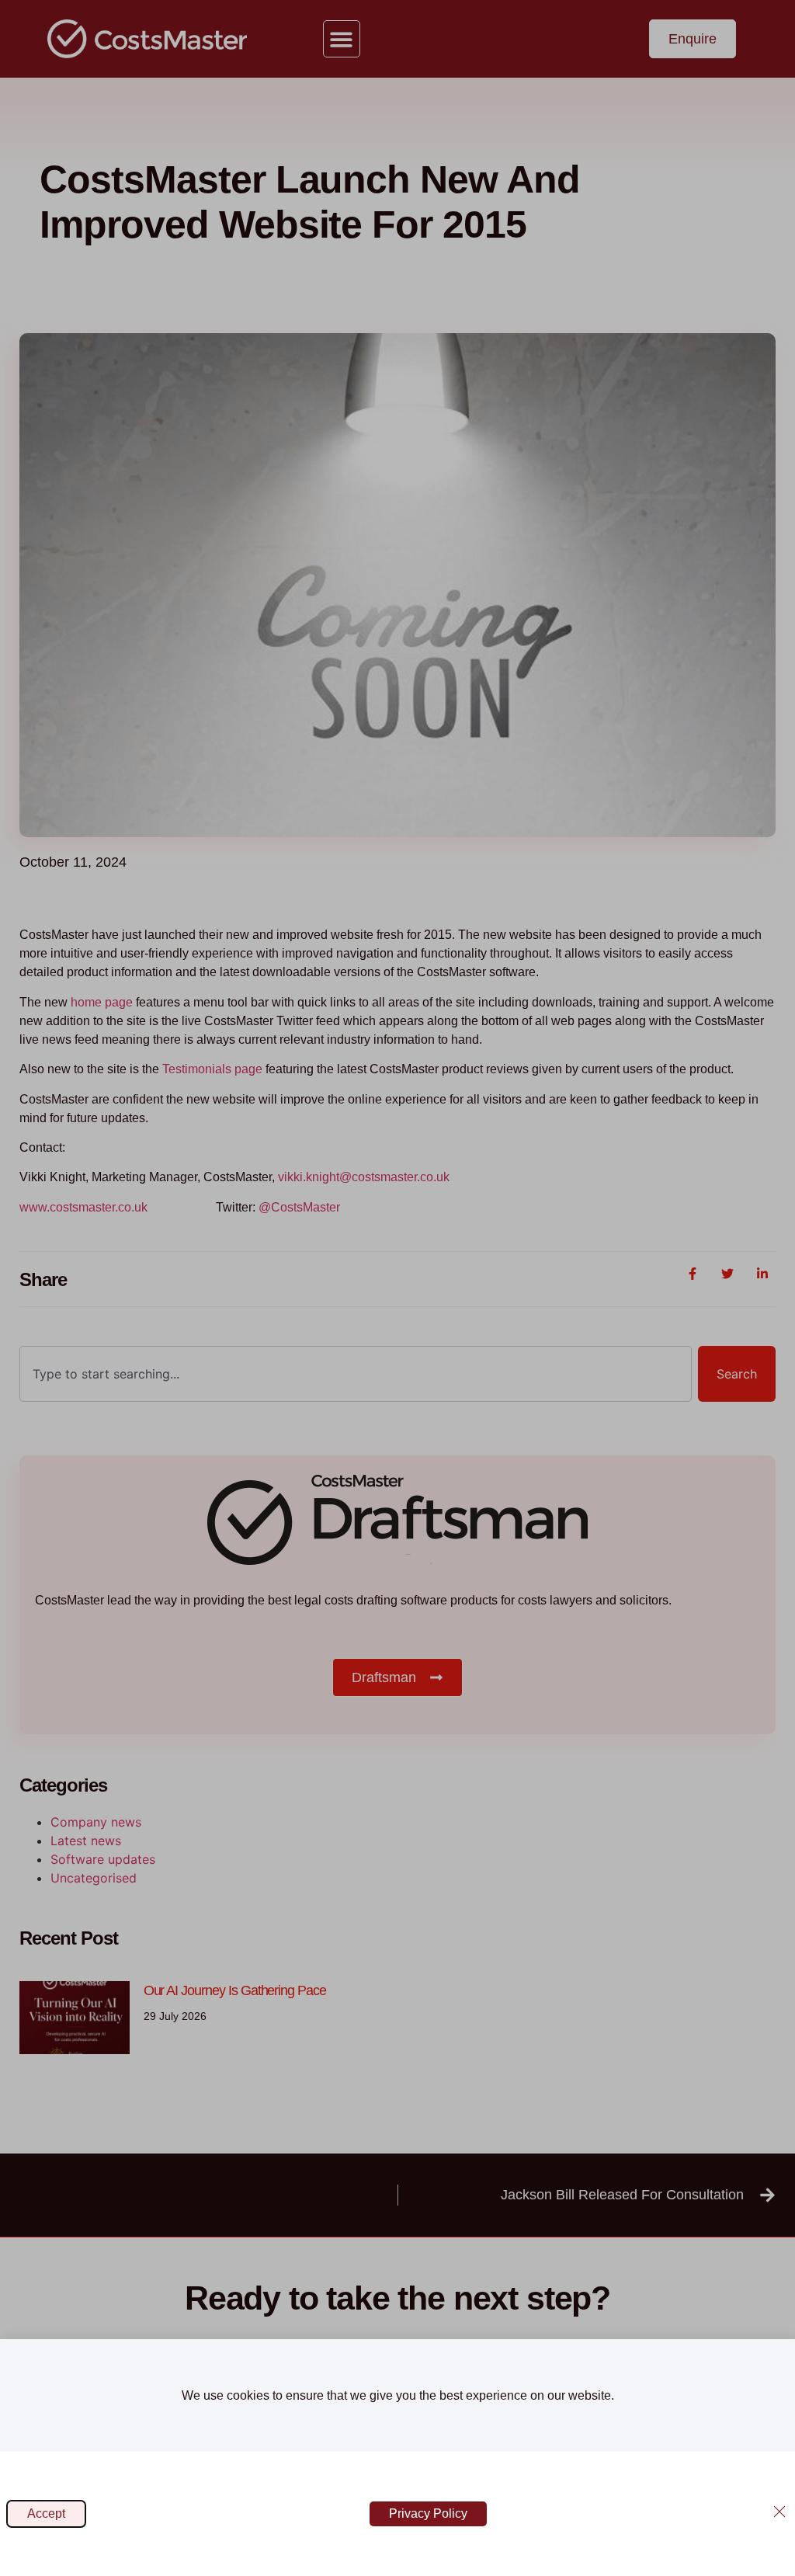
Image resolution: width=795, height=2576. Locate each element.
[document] (397, 1288)
